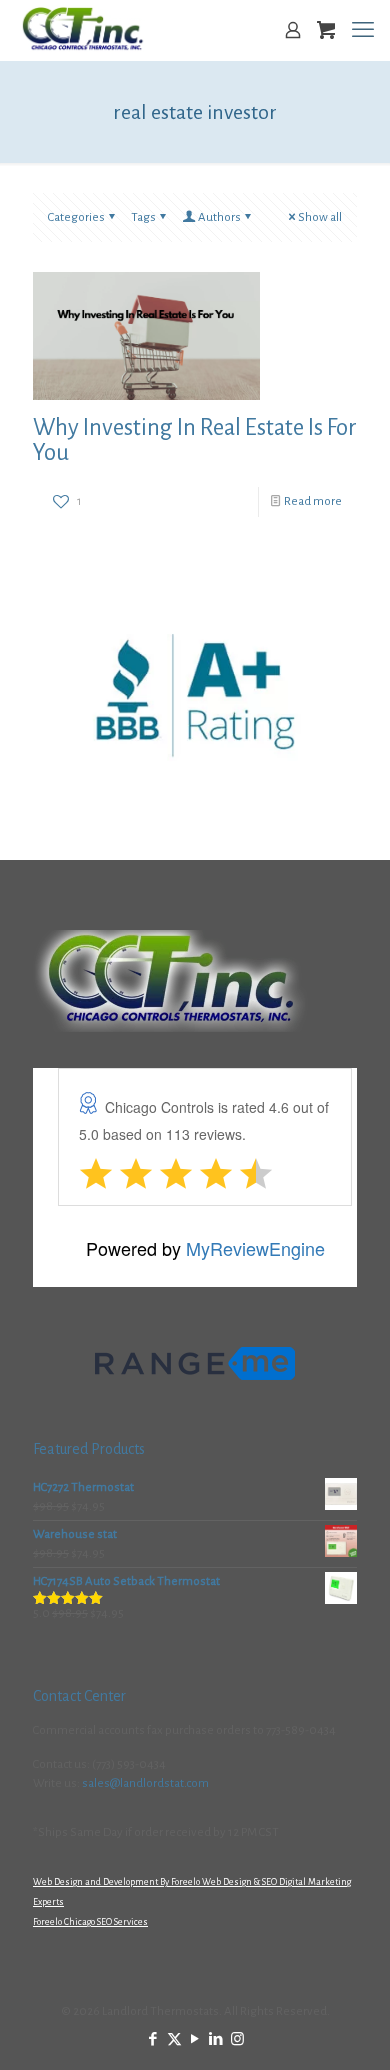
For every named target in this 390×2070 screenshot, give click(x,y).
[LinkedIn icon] (216, 2039)
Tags (143, 217)
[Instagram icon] (237, 2039)
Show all (320, 217)
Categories (76, 217)
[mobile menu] (363, 30)
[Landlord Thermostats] (82, 30)
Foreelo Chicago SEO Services (90, 1922)
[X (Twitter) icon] (174, 2039)
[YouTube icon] (195, 2039)
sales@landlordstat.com (145, 1783)
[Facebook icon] (153, 2039)
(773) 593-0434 (129, 1764)
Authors (219, 217)
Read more (313, 501)
